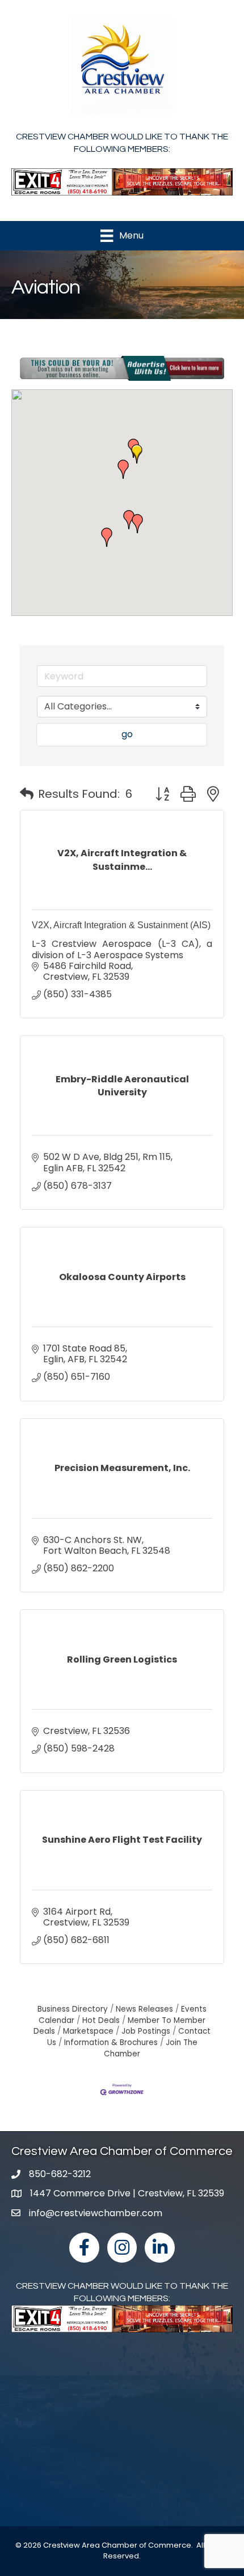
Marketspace (88, 2031)
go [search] (127, 734)
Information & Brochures (111, 2042)
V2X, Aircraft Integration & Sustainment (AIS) (121, 925)
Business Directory (73, 2009)
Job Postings (146, 2031)
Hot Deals (101, 2020)
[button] (137, 454)
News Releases (144, 2009)
